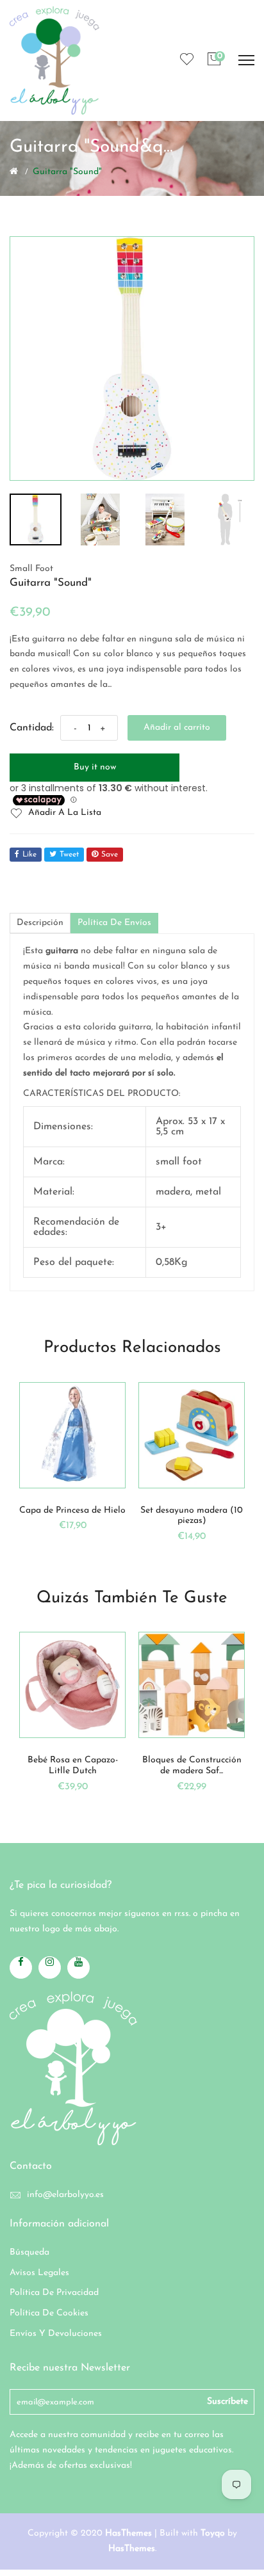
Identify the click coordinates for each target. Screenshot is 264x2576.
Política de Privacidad (54, 2293)
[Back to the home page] (14, 171)
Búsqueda (29, 2252)
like (29, 855)
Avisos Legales (39, 2273)
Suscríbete (227, 2402)
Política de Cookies (49, 2313)
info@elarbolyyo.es (65, 2195)
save (110, 855)
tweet (69, 855)
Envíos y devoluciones (56, 2334)
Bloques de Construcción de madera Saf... (91, 1766)
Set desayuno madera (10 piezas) (81, 1516)
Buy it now (95, 767)
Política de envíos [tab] (114, 923)
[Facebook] (21, 1968)
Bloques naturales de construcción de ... (210, 1766)
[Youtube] (78, 1968)
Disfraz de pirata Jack (201, 1510)
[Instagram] (50, 1968)
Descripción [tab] (40, 923)
